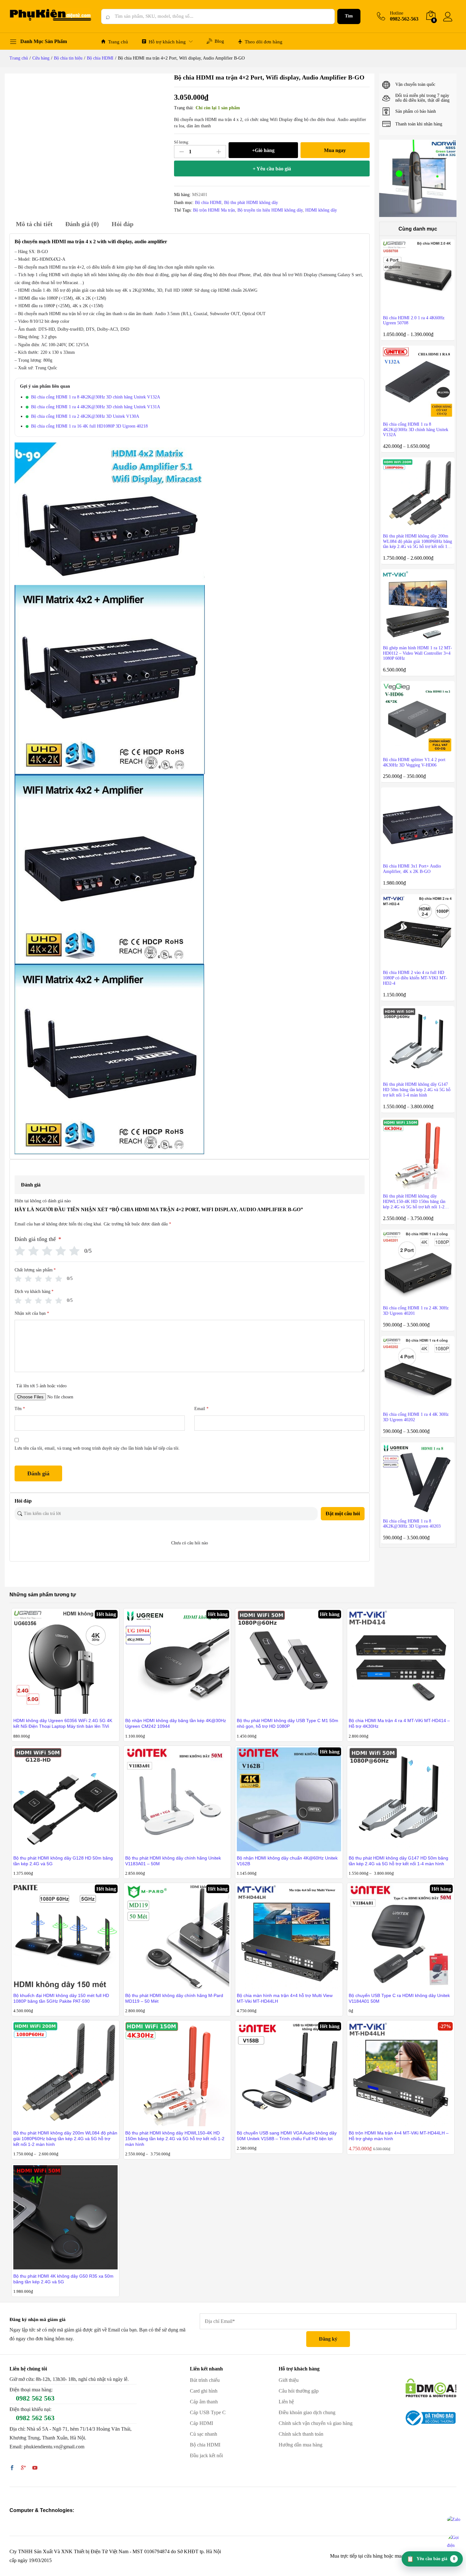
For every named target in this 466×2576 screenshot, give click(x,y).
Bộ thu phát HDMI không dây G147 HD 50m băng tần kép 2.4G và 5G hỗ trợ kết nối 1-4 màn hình (398, 1861)
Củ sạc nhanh (204, 2434)
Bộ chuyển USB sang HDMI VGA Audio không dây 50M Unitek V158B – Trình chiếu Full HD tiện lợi (287, 2136)
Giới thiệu (289, 2380)
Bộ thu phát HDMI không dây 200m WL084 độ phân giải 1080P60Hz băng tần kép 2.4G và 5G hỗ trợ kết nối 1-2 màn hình (65, 2139)
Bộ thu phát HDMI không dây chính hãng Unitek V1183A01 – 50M (173, 1861)
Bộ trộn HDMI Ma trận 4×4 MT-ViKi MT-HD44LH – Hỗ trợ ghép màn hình (399, 2136)
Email (201, 1409)
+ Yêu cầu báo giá (272, 169)
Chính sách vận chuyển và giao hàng (316, 2423)
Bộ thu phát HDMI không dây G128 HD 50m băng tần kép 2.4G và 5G (63, 1861)
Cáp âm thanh (204, 2402)
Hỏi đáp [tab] (123, 224)
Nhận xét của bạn (32, 1313)
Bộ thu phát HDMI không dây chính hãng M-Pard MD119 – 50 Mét (174, 1998)
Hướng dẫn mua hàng (301, 2445)
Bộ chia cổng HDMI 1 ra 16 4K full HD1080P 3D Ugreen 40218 (89, 426)
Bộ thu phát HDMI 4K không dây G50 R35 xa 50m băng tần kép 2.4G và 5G (63, 2279)
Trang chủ (118, 42)
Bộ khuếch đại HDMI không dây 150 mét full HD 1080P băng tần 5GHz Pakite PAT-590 (61, 1998)
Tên (20, 1409)
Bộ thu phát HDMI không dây (251, 203)
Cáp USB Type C (208, 2412)
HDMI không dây (321, 210)
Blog (219, 41)
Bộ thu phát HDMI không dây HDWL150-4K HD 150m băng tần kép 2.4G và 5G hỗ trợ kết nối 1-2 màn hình (175, 2139)
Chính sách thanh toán (301, 2434)
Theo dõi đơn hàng (264, 42)
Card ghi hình (204, 2391)
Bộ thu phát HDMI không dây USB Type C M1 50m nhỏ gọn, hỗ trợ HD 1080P (288, 1723)
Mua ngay (335, 150)
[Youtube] (35, 2468)
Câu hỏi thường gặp (299, 2391)
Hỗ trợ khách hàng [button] (167, 42)
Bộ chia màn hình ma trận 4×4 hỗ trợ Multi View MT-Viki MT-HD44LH (285, 1998)
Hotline (397, 13)
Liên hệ (286, 2402)
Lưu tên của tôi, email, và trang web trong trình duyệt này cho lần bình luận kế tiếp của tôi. (97, 1448)
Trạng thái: (184, 108)
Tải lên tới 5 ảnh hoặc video (41, 1386)
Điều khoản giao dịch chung (307, 2412)
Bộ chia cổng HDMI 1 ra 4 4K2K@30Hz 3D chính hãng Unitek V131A (96, 407)
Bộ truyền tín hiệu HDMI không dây (270, 210)
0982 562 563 (35, 2398)
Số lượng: (181, 142)
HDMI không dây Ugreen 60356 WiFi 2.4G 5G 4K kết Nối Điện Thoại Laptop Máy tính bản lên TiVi (63, 1723)
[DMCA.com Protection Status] (431, 2387)
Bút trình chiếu (205, 2380)
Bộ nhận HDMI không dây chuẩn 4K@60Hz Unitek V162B (287, 1861)
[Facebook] (12, 2468)
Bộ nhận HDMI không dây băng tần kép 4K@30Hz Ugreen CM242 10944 (176, 1723)
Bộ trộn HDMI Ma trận (214, 210)
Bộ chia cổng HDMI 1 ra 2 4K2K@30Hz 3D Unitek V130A (85, 416)
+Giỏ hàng (263, 150)
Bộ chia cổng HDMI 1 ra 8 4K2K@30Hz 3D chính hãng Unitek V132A (96, 397)
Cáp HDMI (201, 2423)
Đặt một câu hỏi (343, 1514)
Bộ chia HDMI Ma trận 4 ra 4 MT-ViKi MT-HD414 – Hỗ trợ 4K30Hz (399, 1723)
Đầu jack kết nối (206, 2455)
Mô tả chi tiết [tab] (34, 224)
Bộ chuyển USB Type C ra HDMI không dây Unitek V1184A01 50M (399, 1998)
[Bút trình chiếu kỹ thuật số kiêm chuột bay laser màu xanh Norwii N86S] (418, 178)
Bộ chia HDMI (208, 203)
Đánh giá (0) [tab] (82, 224)
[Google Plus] (23, 2468)
